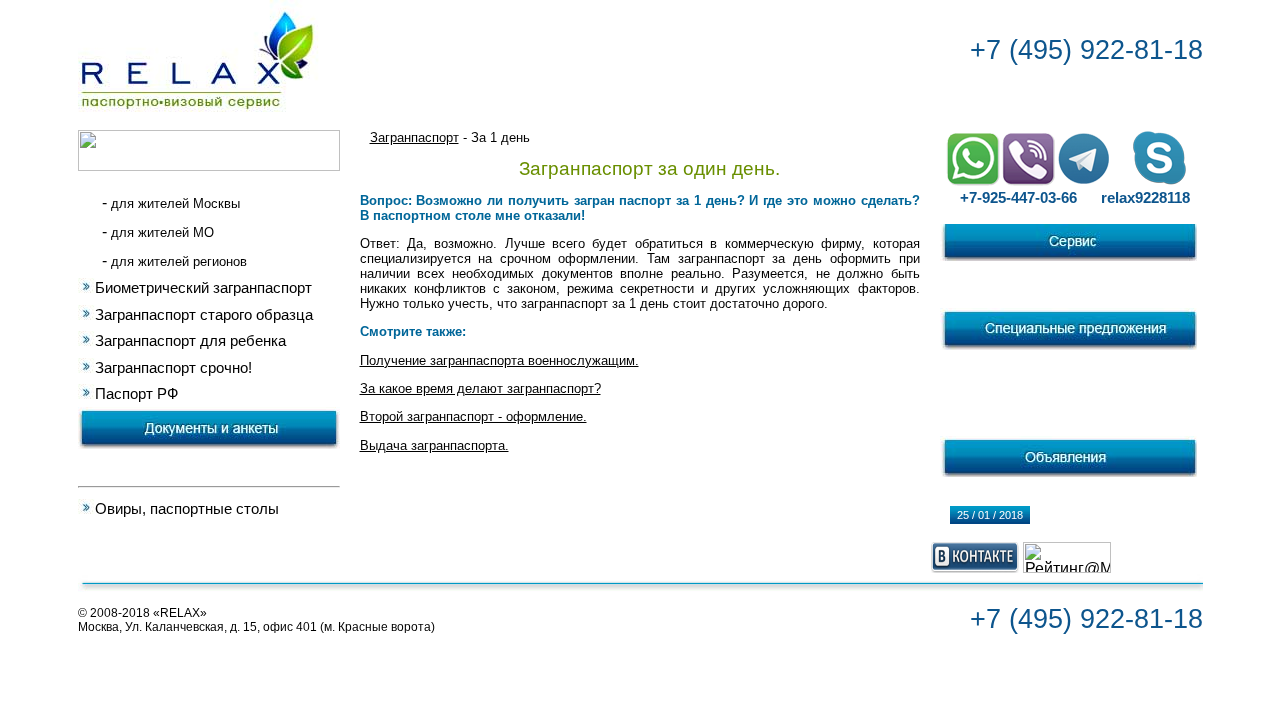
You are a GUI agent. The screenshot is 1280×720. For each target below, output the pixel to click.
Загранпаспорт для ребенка (190, 341)
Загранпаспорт (414, 137)
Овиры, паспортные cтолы (187, 509)
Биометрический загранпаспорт (203, 288)
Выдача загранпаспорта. (434, 445)
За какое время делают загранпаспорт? (480, 388)
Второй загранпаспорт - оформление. (473, 416)
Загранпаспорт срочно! (173, 368)
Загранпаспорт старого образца (204, 315)
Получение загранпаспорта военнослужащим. (499, 360)
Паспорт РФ (136, 394)
